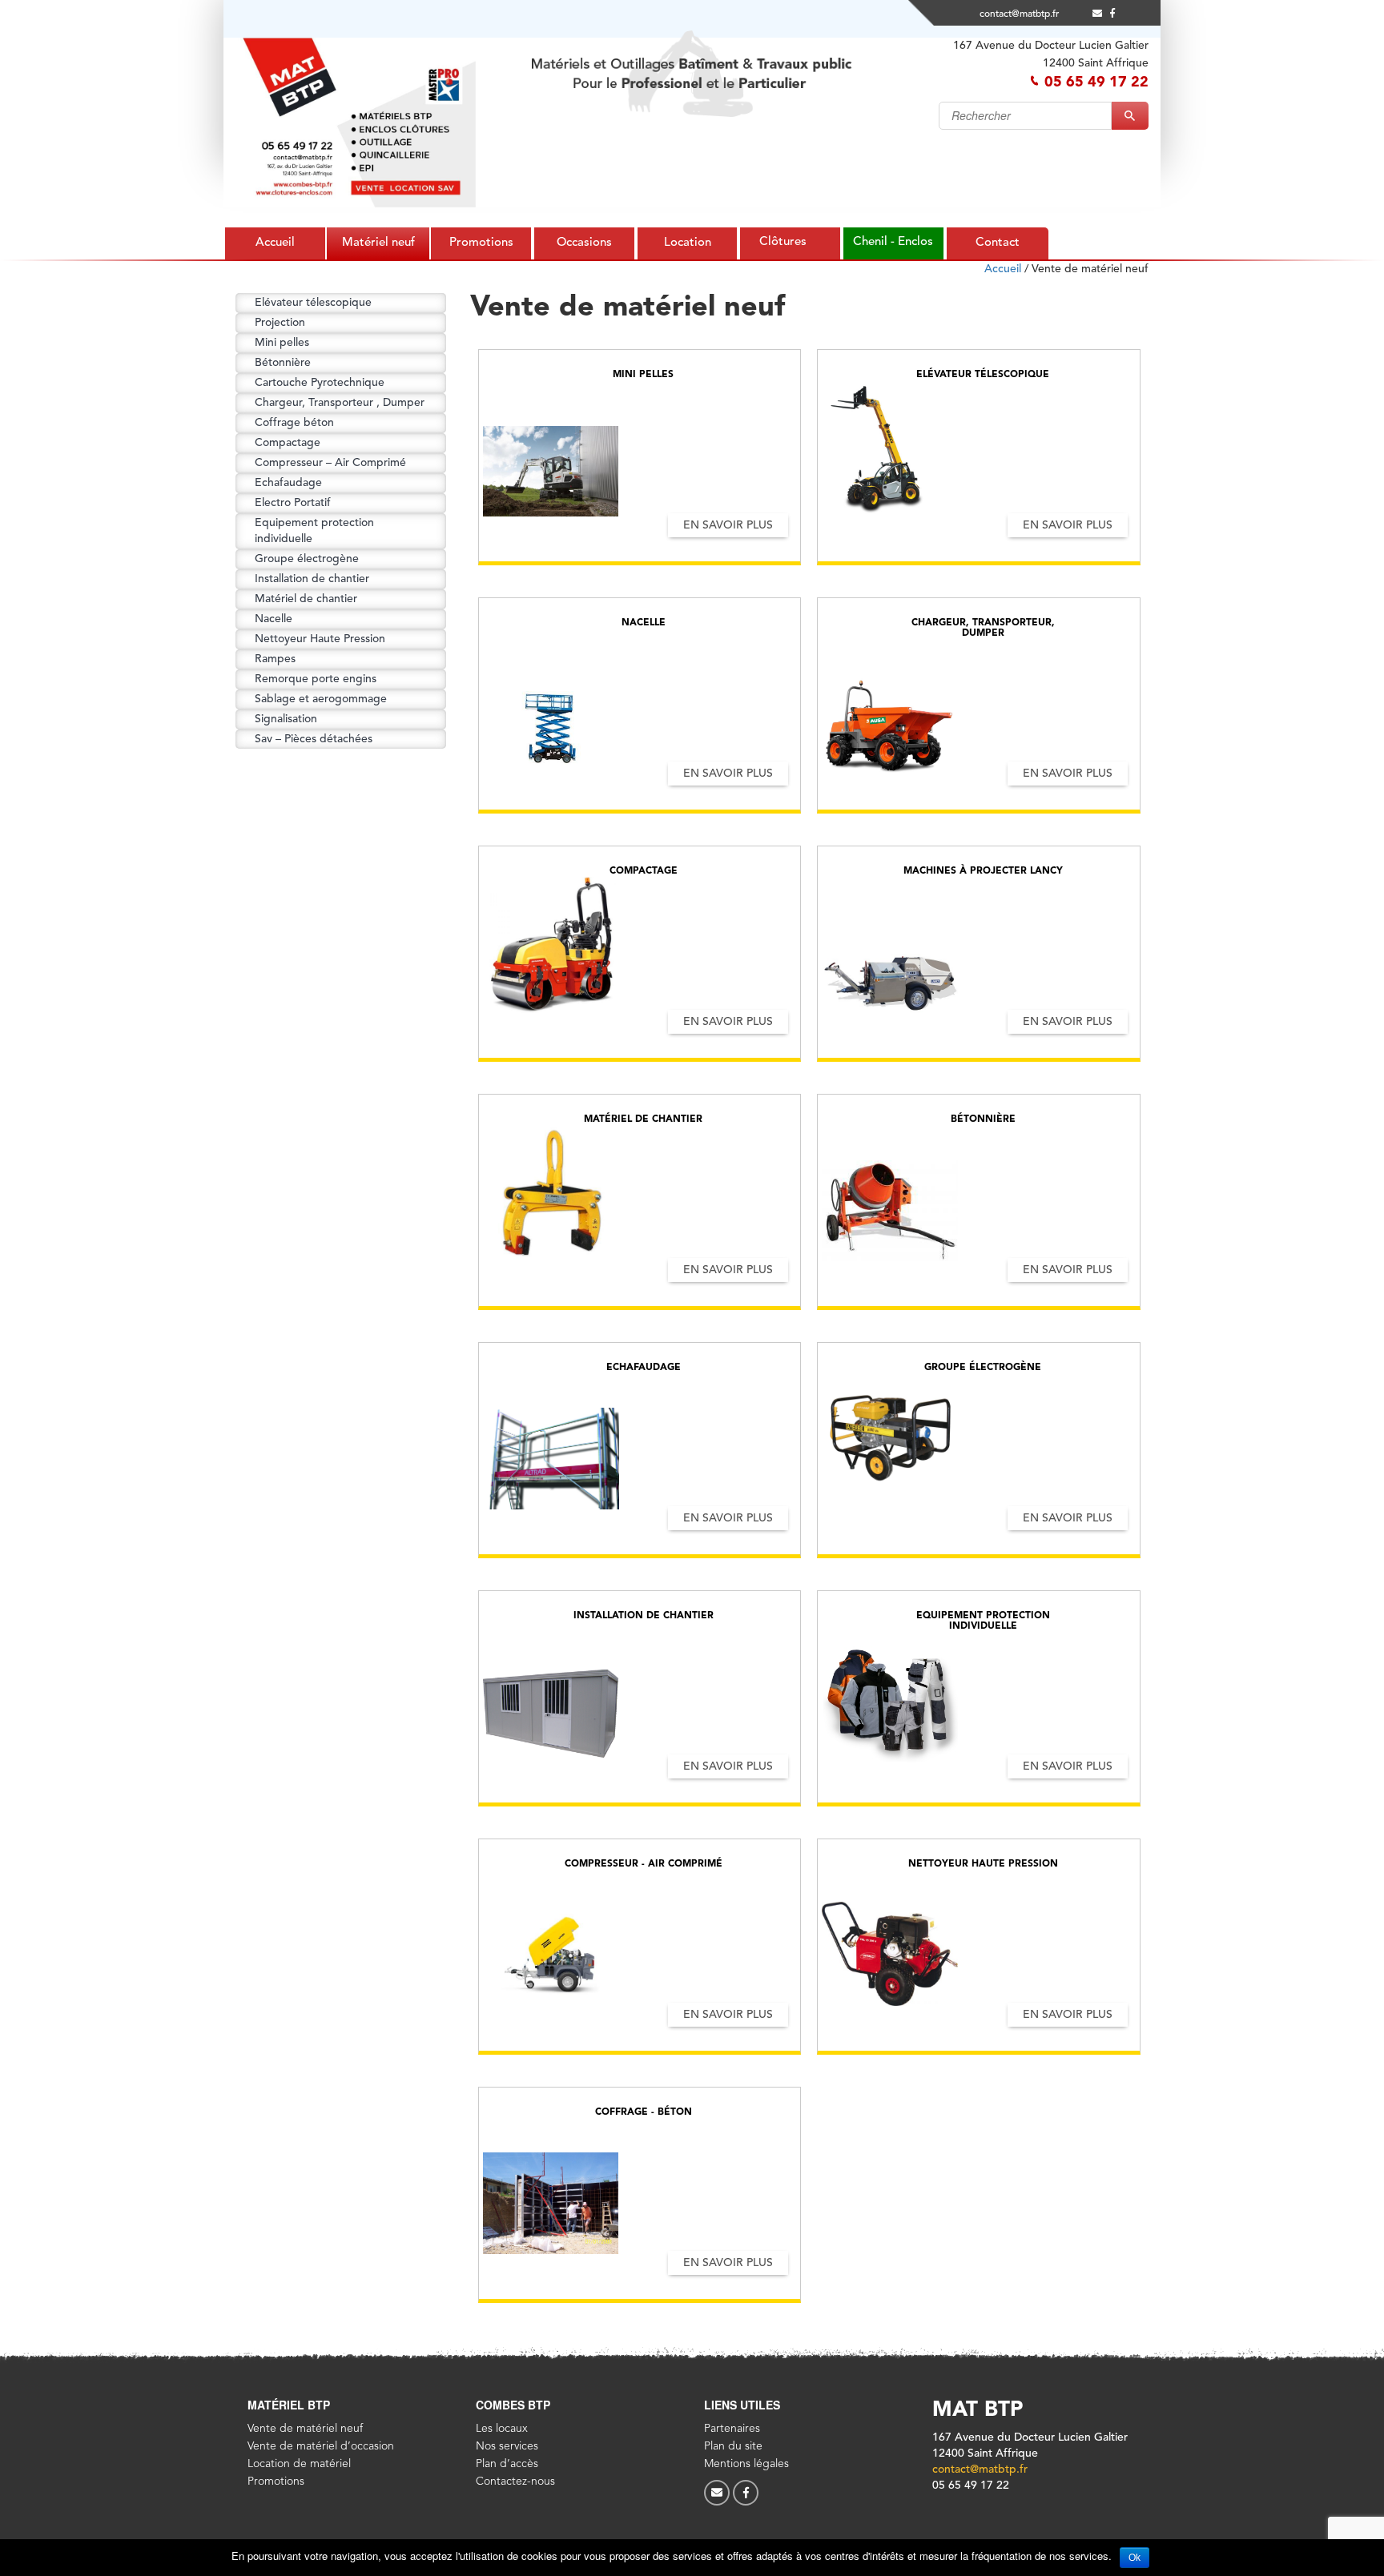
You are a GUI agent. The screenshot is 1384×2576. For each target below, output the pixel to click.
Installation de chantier (312, 579)
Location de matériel (299, 2464)
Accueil (275, 243)
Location (688, 243)
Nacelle (274, 619)
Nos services (507, 2446)
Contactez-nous (515, 2482)
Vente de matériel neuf (305, 2429)
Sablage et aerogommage (321, 699)
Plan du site (733, 2446)
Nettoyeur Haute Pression (320, 639)
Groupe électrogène (307, 559)
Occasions (584, 243)
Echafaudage (288, 483)
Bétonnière (283, 363)
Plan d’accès (507, 2464)
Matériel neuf (378, 243)
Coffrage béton (294, 423)
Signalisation (286, 719)
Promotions (481, 243)
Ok (1135, 2558)
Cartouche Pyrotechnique (320, 383)
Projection (280, 323)
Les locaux (502, 2429)
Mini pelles (282, 343)
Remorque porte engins (316, 679)
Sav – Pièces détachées (314, 739)
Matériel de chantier (306, 599)
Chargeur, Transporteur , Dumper (340, 403)
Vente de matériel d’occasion (321, 2446)
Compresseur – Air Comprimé (330, 463)
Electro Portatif (293, 503)
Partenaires (732, 2429)
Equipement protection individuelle (314, 531)
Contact (998, 243)
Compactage (288, 443)
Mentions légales (746, 2464)
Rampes (275, 659)
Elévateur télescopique (313, 303)
